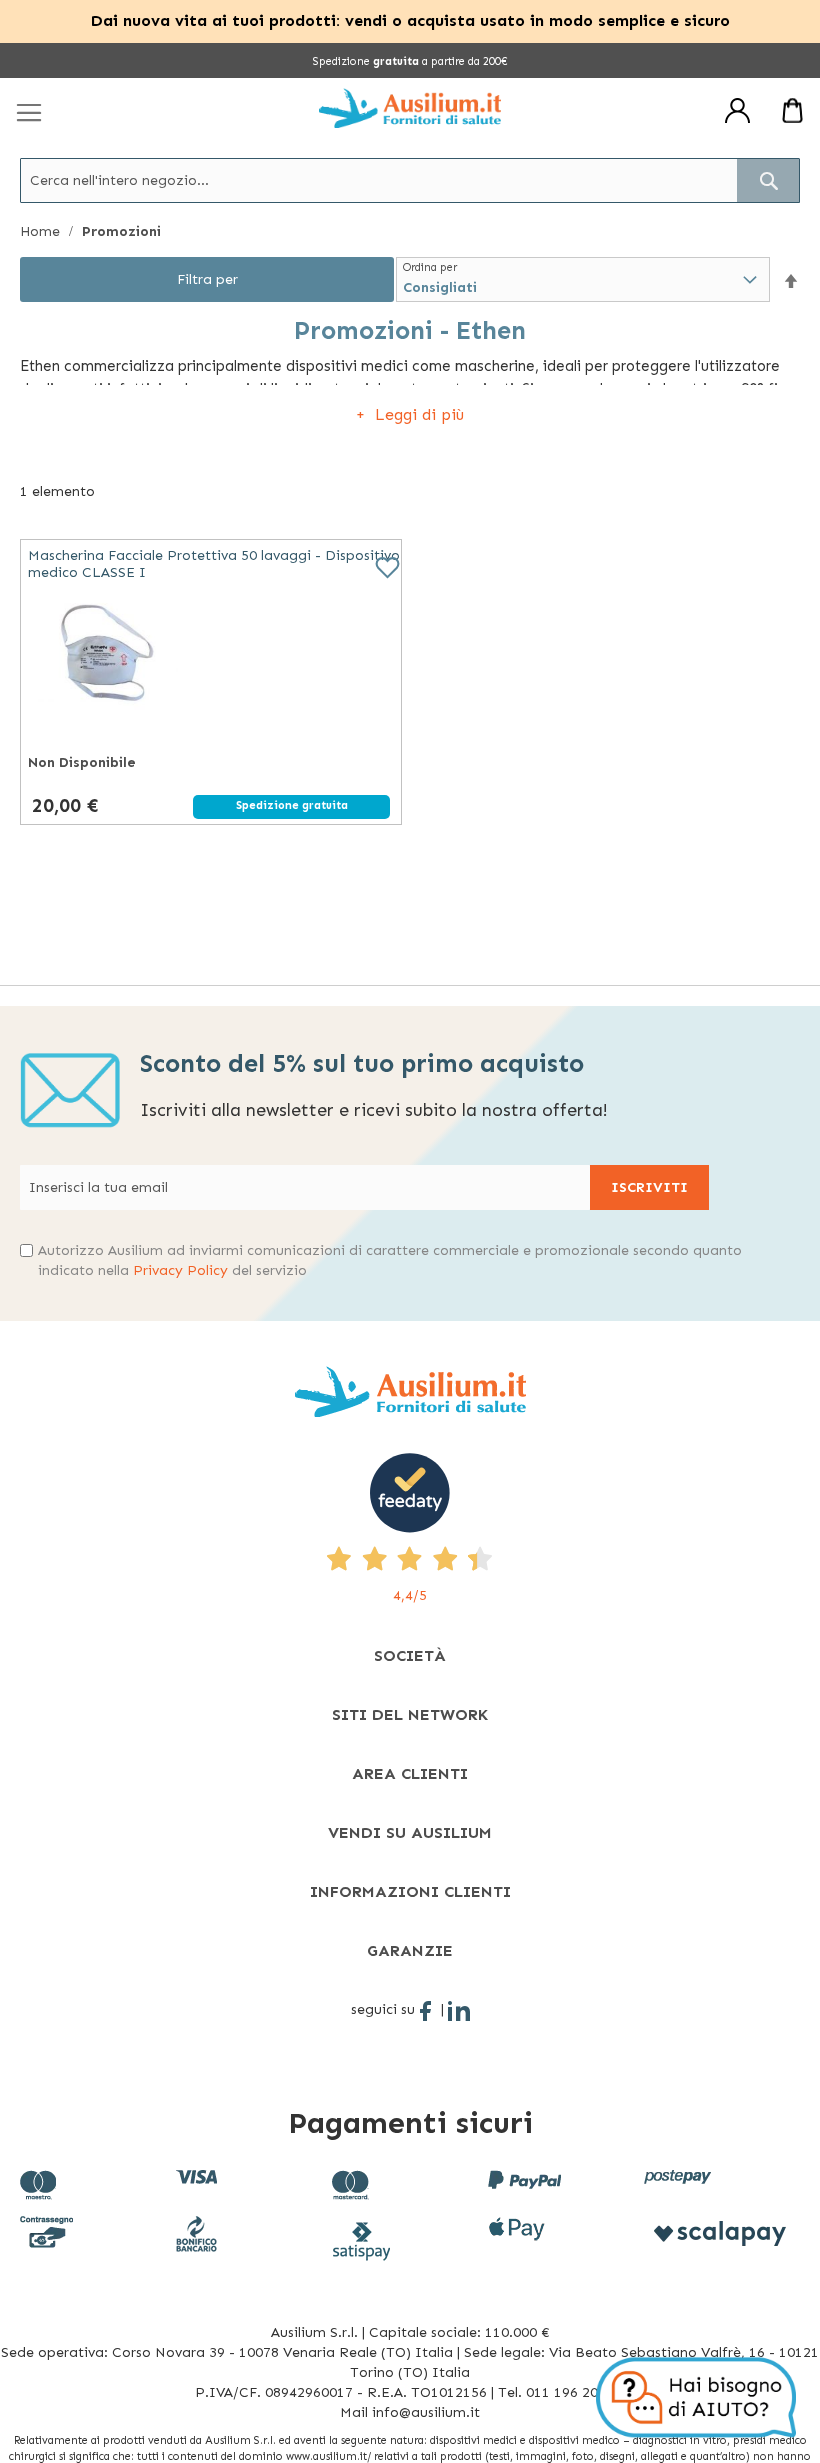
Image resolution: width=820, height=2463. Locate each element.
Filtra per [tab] (207, 279)
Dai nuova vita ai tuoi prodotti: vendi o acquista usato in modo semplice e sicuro (410, 20)
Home (42, 231)
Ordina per (430, 267)
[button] (791, 280)
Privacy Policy (180, 1270)
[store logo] (410, 108)
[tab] (410, 1655)
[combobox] (410, 180)
